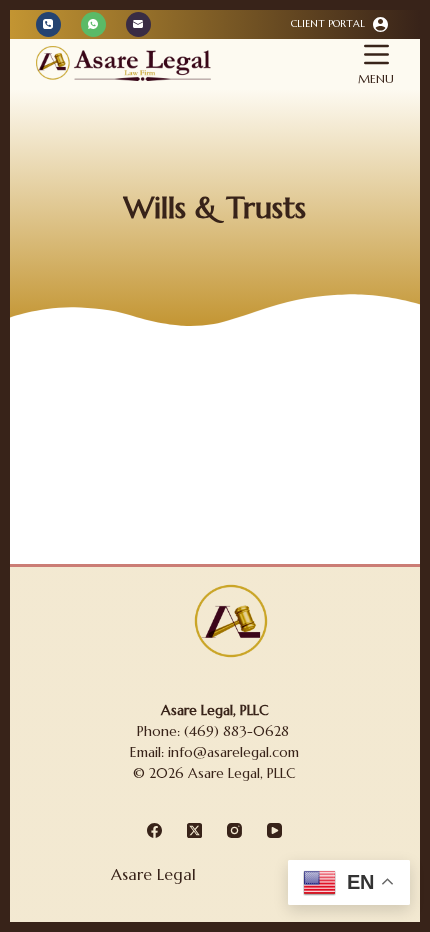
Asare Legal (153, 874)
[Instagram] (234, 830)
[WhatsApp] (93, 24)
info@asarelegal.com (233, 752)
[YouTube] (274, 830)
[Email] (138, 24)
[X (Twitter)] (194, 830)
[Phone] (48, 24)
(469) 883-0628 (238, 731)
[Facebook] (154, 830)
